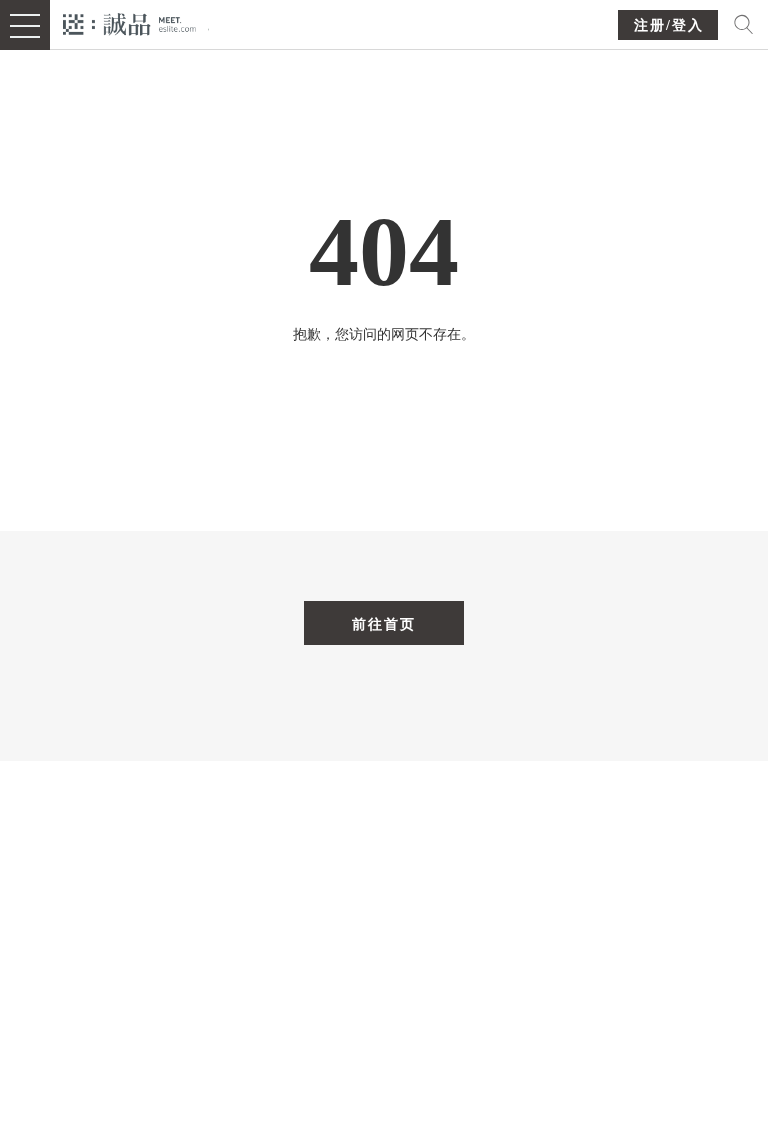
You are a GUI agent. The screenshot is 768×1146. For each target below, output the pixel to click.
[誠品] (129, 22)
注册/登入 (669, 25)
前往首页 (384, 624)
